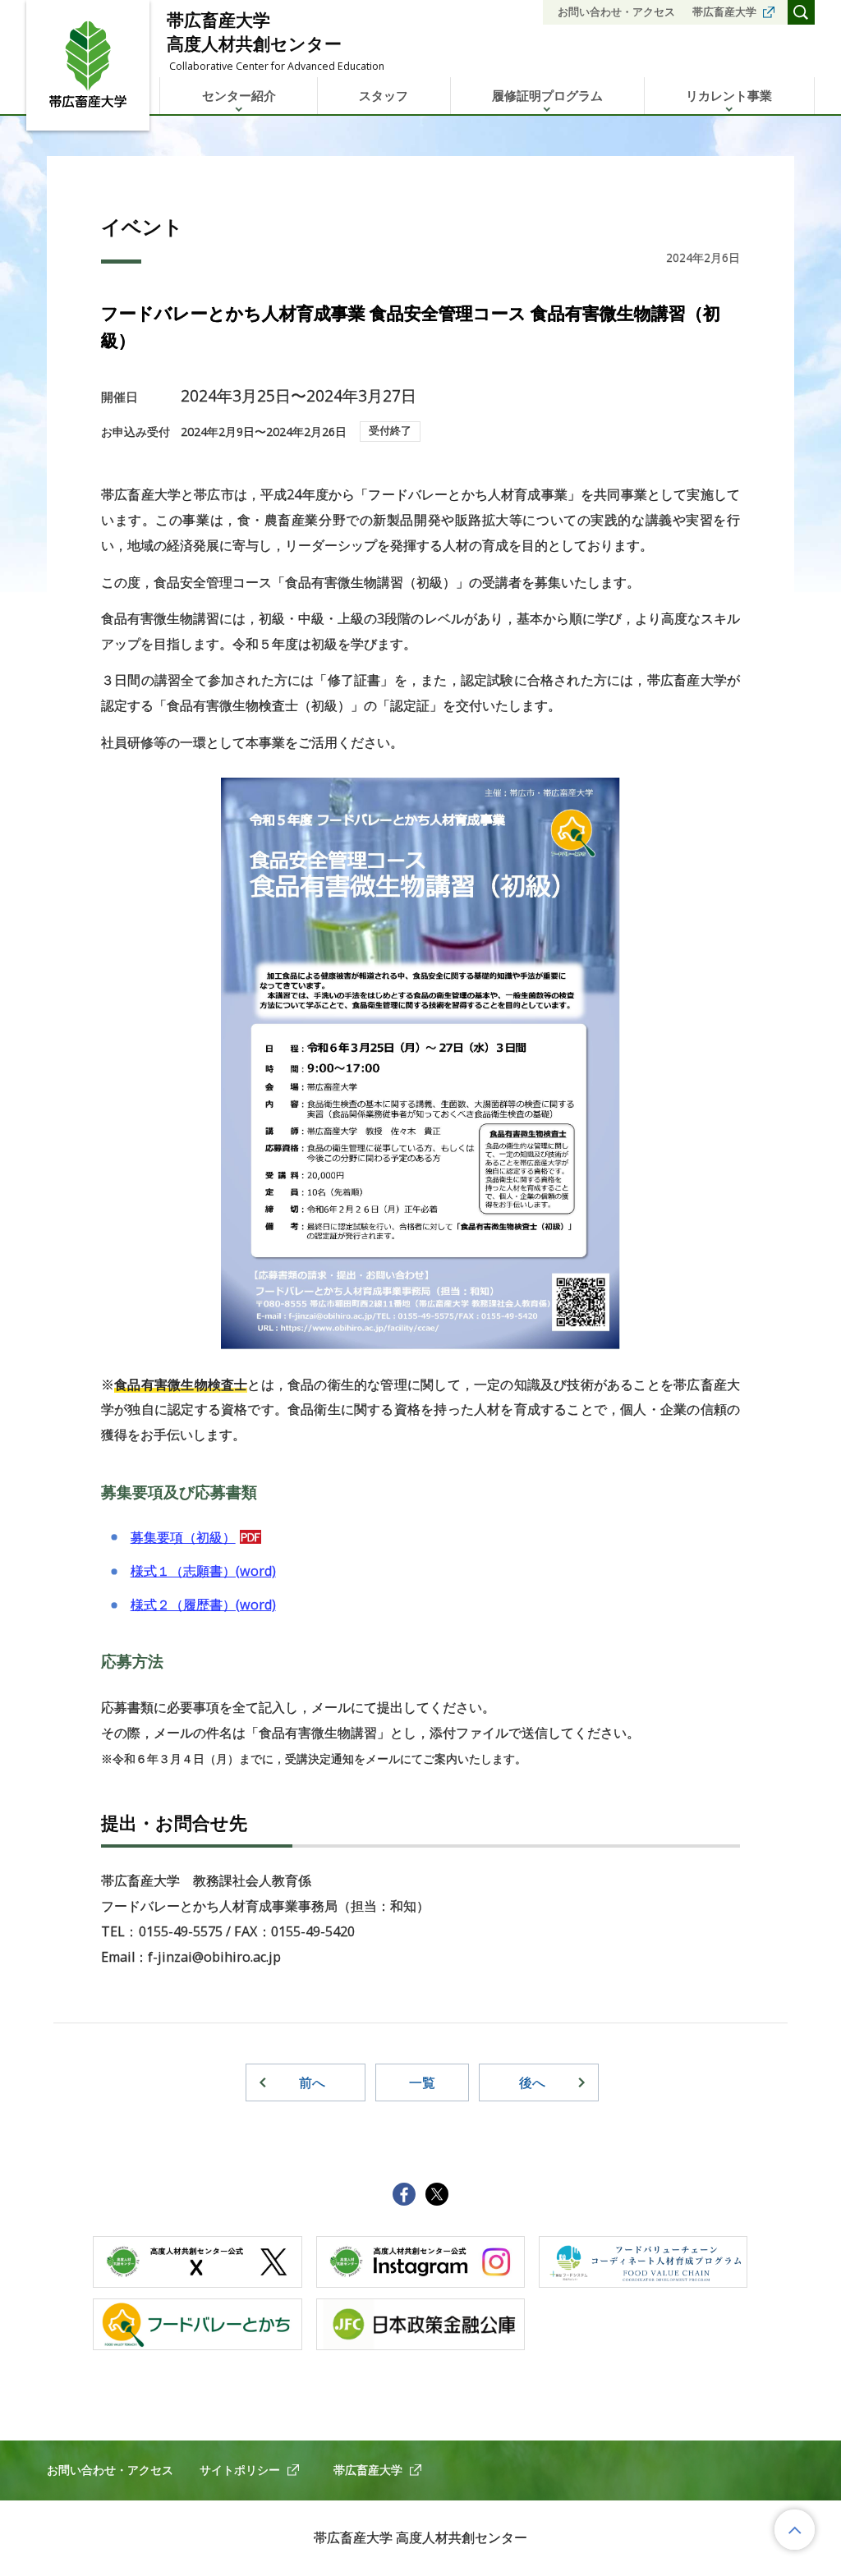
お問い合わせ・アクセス (616, 11)
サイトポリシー (240, 2470)
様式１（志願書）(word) (203, 1571)
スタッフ (384, 95)
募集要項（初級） (183, 1537)
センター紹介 (239, 95)
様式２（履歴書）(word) (203, 1605)
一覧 (422, 2082)
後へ (532, 2082)
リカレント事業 (729, 95)
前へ (312, 2082)
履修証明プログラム (547, 95)
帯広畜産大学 (724, 11)
